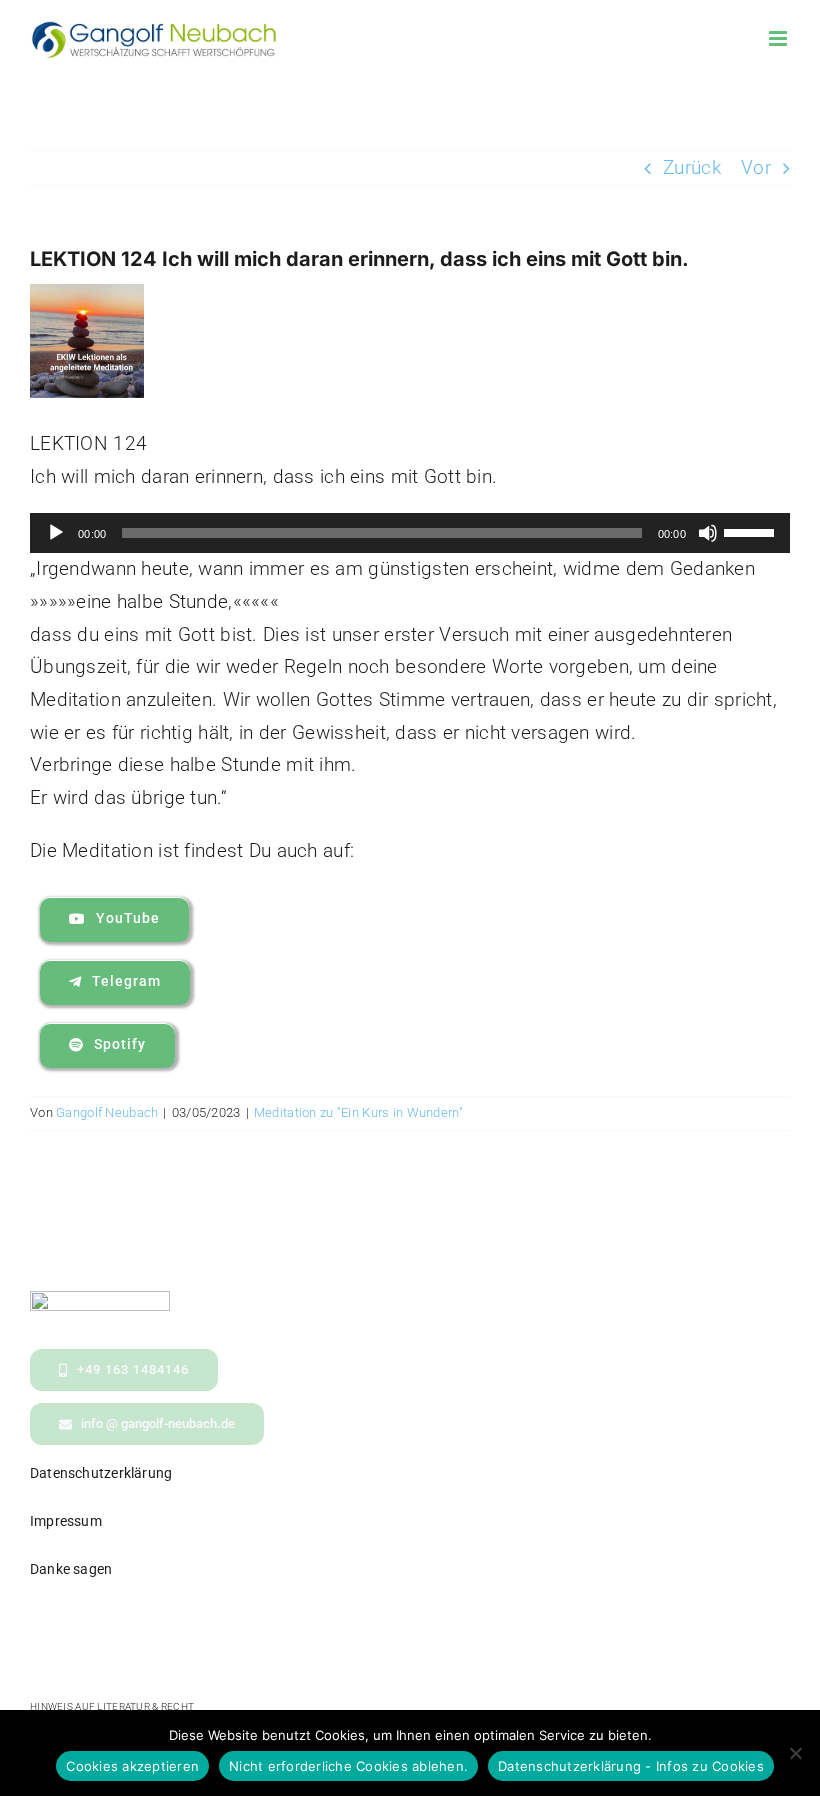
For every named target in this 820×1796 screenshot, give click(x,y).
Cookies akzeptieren (132, 1766)
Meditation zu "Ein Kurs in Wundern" (358, 1112)
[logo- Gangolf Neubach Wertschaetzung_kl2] (100, 1300)
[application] (410, 533)
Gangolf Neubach (107, 1112)
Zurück (692, 167)
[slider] (752, 531)
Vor (756, 167)
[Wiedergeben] (56, 533)
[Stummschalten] (708, 533)
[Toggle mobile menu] (779, 38)
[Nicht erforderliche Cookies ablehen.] (795, 1753)
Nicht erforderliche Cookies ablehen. (348, 1766)
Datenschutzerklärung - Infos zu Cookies (631, 1766)
